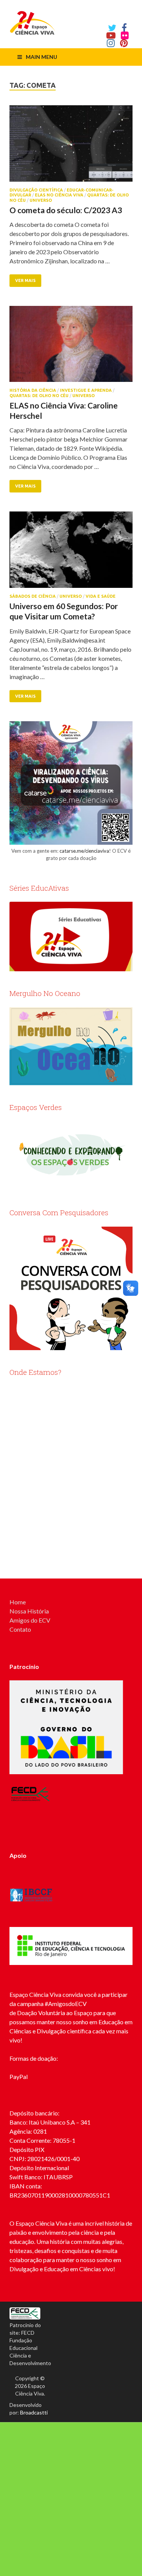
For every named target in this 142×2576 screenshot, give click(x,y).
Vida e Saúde (101, 596)
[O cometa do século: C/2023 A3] (71, 146)
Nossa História (29, 1611)
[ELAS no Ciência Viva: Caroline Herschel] (71, 347)
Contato (20, 1629)
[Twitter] (112, 28)
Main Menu (41, 57)
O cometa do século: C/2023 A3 (66, 210)
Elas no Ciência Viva (59, 195)
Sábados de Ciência (33, 596)
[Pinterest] (124, 43)
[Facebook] (124, 28)
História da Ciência (33, 390)
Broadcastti (34, 2412)
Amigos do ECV (30, 1620)
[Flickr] (125, 35)
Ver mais (25, 280)
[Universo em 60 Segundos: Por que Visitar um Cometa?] (71, 553)
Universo (41, 200)
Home (18, 1602)
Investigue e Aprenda (86, 390)
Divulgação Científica (36, 190)
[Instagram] (111, 43)
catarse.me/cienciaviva (84, 851)
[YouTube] (111, 35)
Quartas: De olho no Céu (39, 396)
